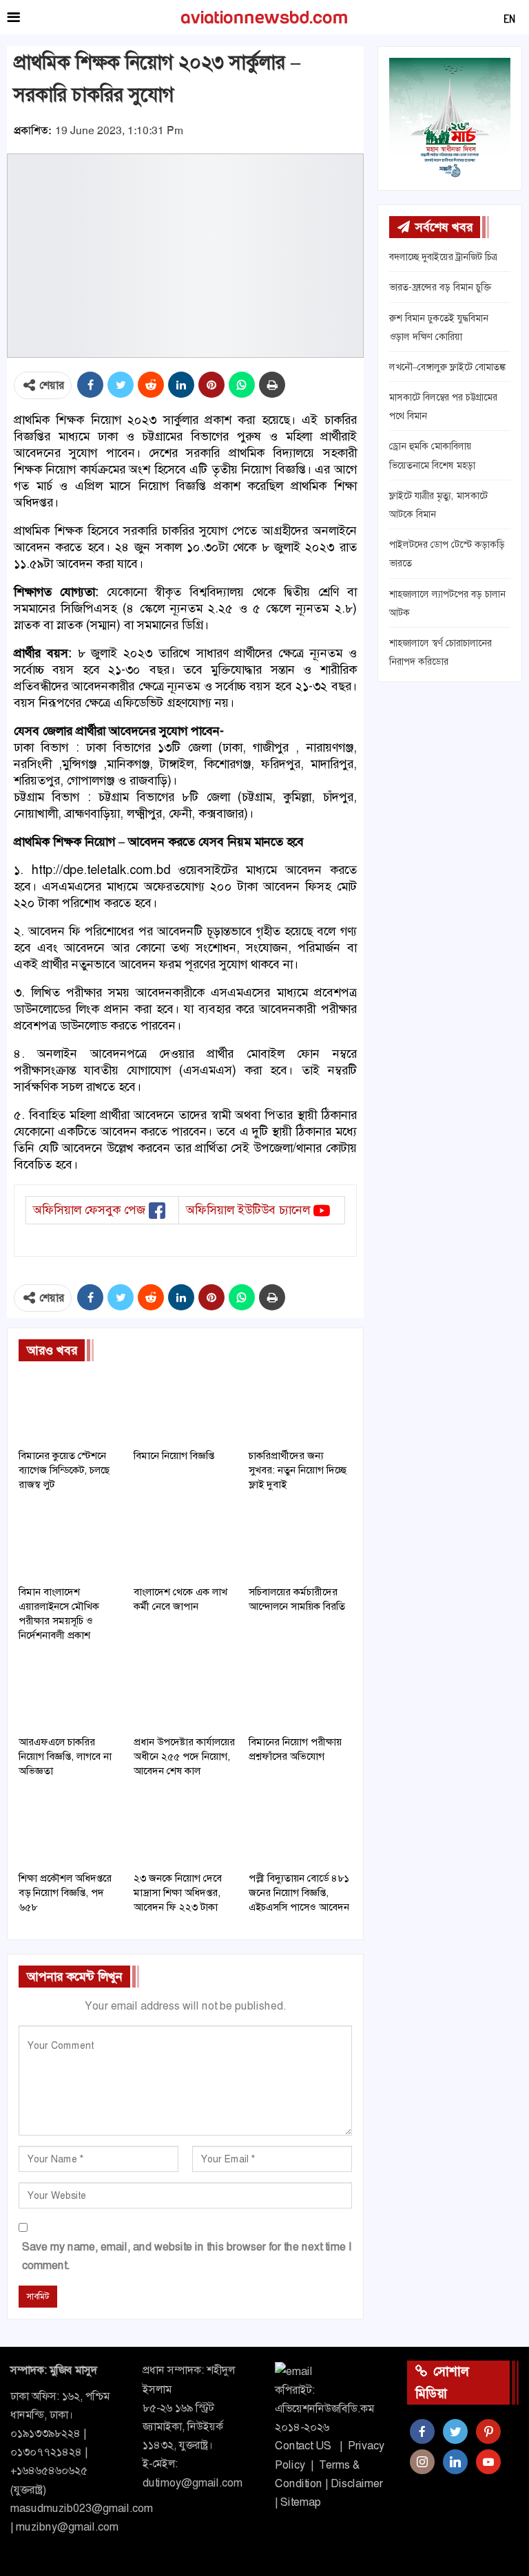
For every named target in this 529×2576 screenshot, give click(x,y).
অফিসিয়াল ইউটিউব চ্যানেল (248, 1210)
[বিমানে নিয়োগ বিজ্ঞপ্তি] (185, 1406)
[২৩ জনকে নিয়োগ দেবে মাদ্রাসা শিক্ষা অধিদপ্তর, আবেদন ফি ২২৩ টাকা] (185, 1828)
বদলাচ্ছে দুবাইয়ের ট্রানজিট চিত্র (443, 257)
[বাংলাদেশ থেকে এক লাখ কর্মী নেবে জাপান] (185, 1542)
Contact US (303, 2446)
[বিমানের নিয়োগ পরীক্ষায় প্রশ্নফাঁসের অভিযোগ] (300, 1692)
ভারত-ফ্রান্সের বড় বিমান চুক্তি (440, 287)
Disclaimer (357, 2483)
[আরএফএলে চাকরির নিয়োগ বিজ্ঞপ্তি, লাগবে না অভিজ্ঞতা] (70, 1692)
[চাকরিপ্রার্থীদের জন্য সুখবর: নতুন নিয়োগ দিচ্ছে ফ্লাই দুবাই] (300, 1406)
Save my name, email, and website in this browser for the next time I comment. (187, 2256)
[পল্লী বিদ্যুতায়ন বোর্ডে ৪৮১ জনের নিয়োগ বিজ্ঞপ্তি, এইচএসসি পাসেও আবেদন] (300, 1828)
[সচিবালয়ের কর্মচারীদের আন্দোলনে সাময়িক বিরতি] (300, 1542)
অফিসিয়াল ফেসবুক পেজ (89, 1210)
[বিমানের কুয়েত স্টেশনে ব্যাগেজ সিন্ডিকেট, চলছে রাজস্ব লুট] (70, 1406)
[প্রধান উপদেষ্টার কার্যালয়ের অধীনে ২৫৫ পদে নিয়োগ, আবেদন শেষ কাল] (185, 1692)
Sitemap (301, 2502)
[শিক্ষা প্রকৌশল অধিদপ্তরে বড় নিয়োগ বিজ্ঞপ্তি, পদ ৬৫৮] (70, 1828)
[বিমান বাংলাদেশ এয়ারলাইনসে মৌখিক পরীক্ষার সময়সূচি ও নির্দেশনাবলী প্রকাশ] (70, 1542)
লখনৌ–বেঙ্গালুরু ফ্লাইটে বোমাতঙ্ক (447, 367)
